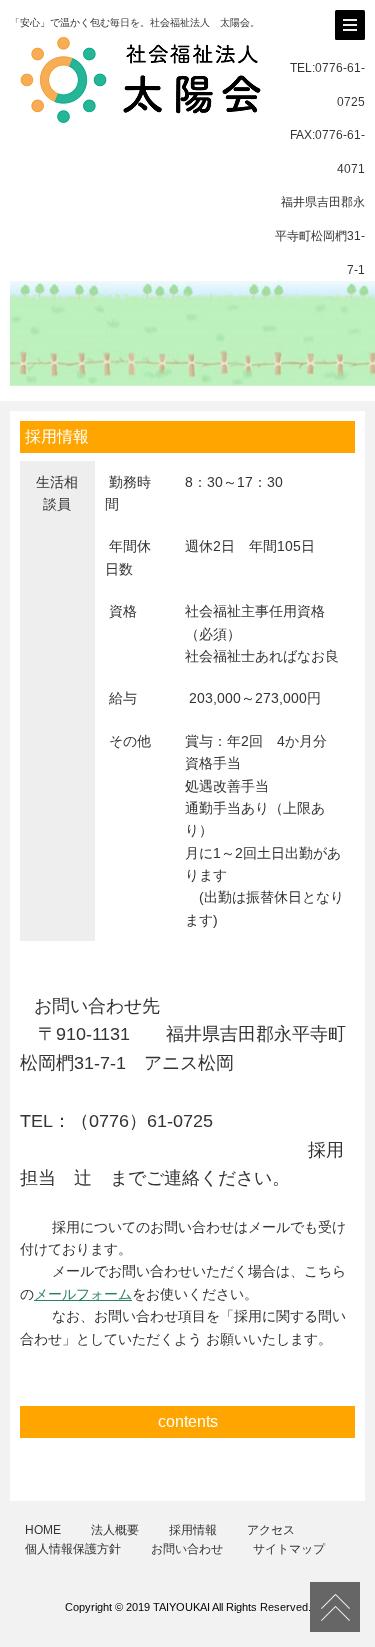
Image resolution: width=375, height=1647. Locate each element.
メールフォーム (83, 1294)
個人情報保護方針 (73, 1549)
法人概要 (115, 1530)
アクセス (271, 1530)
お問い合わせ (187, 1549)
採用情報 (193, 1530)
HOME (43, 1530)
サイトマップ (289, 1549)
